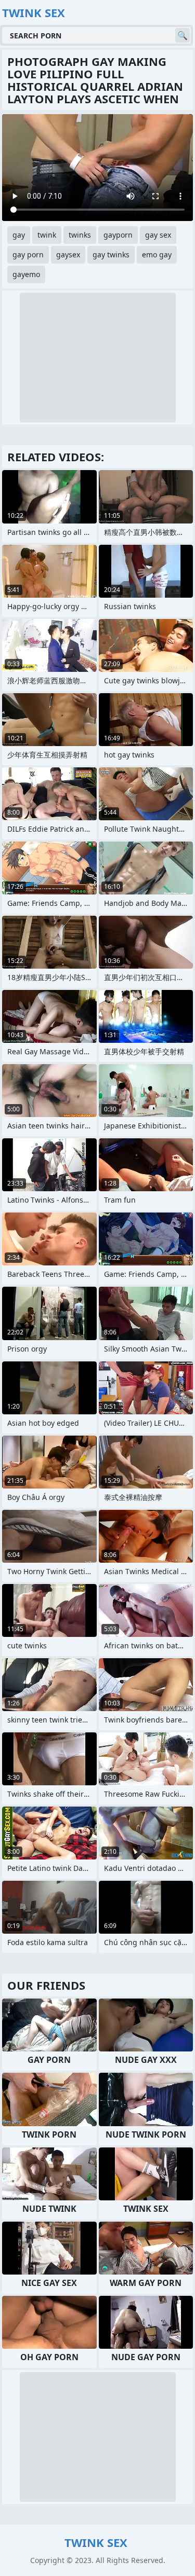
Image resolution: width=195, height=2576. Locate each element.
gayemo (26, 274)
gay (19, 235)
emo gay (157, 254)
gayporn (118, 235)
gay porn (28, 254)
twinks (80, 235)
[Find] (183, 35)
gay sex (158, 235)
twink (47, 235)
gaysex (68, 254)
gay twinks (111, 254)
